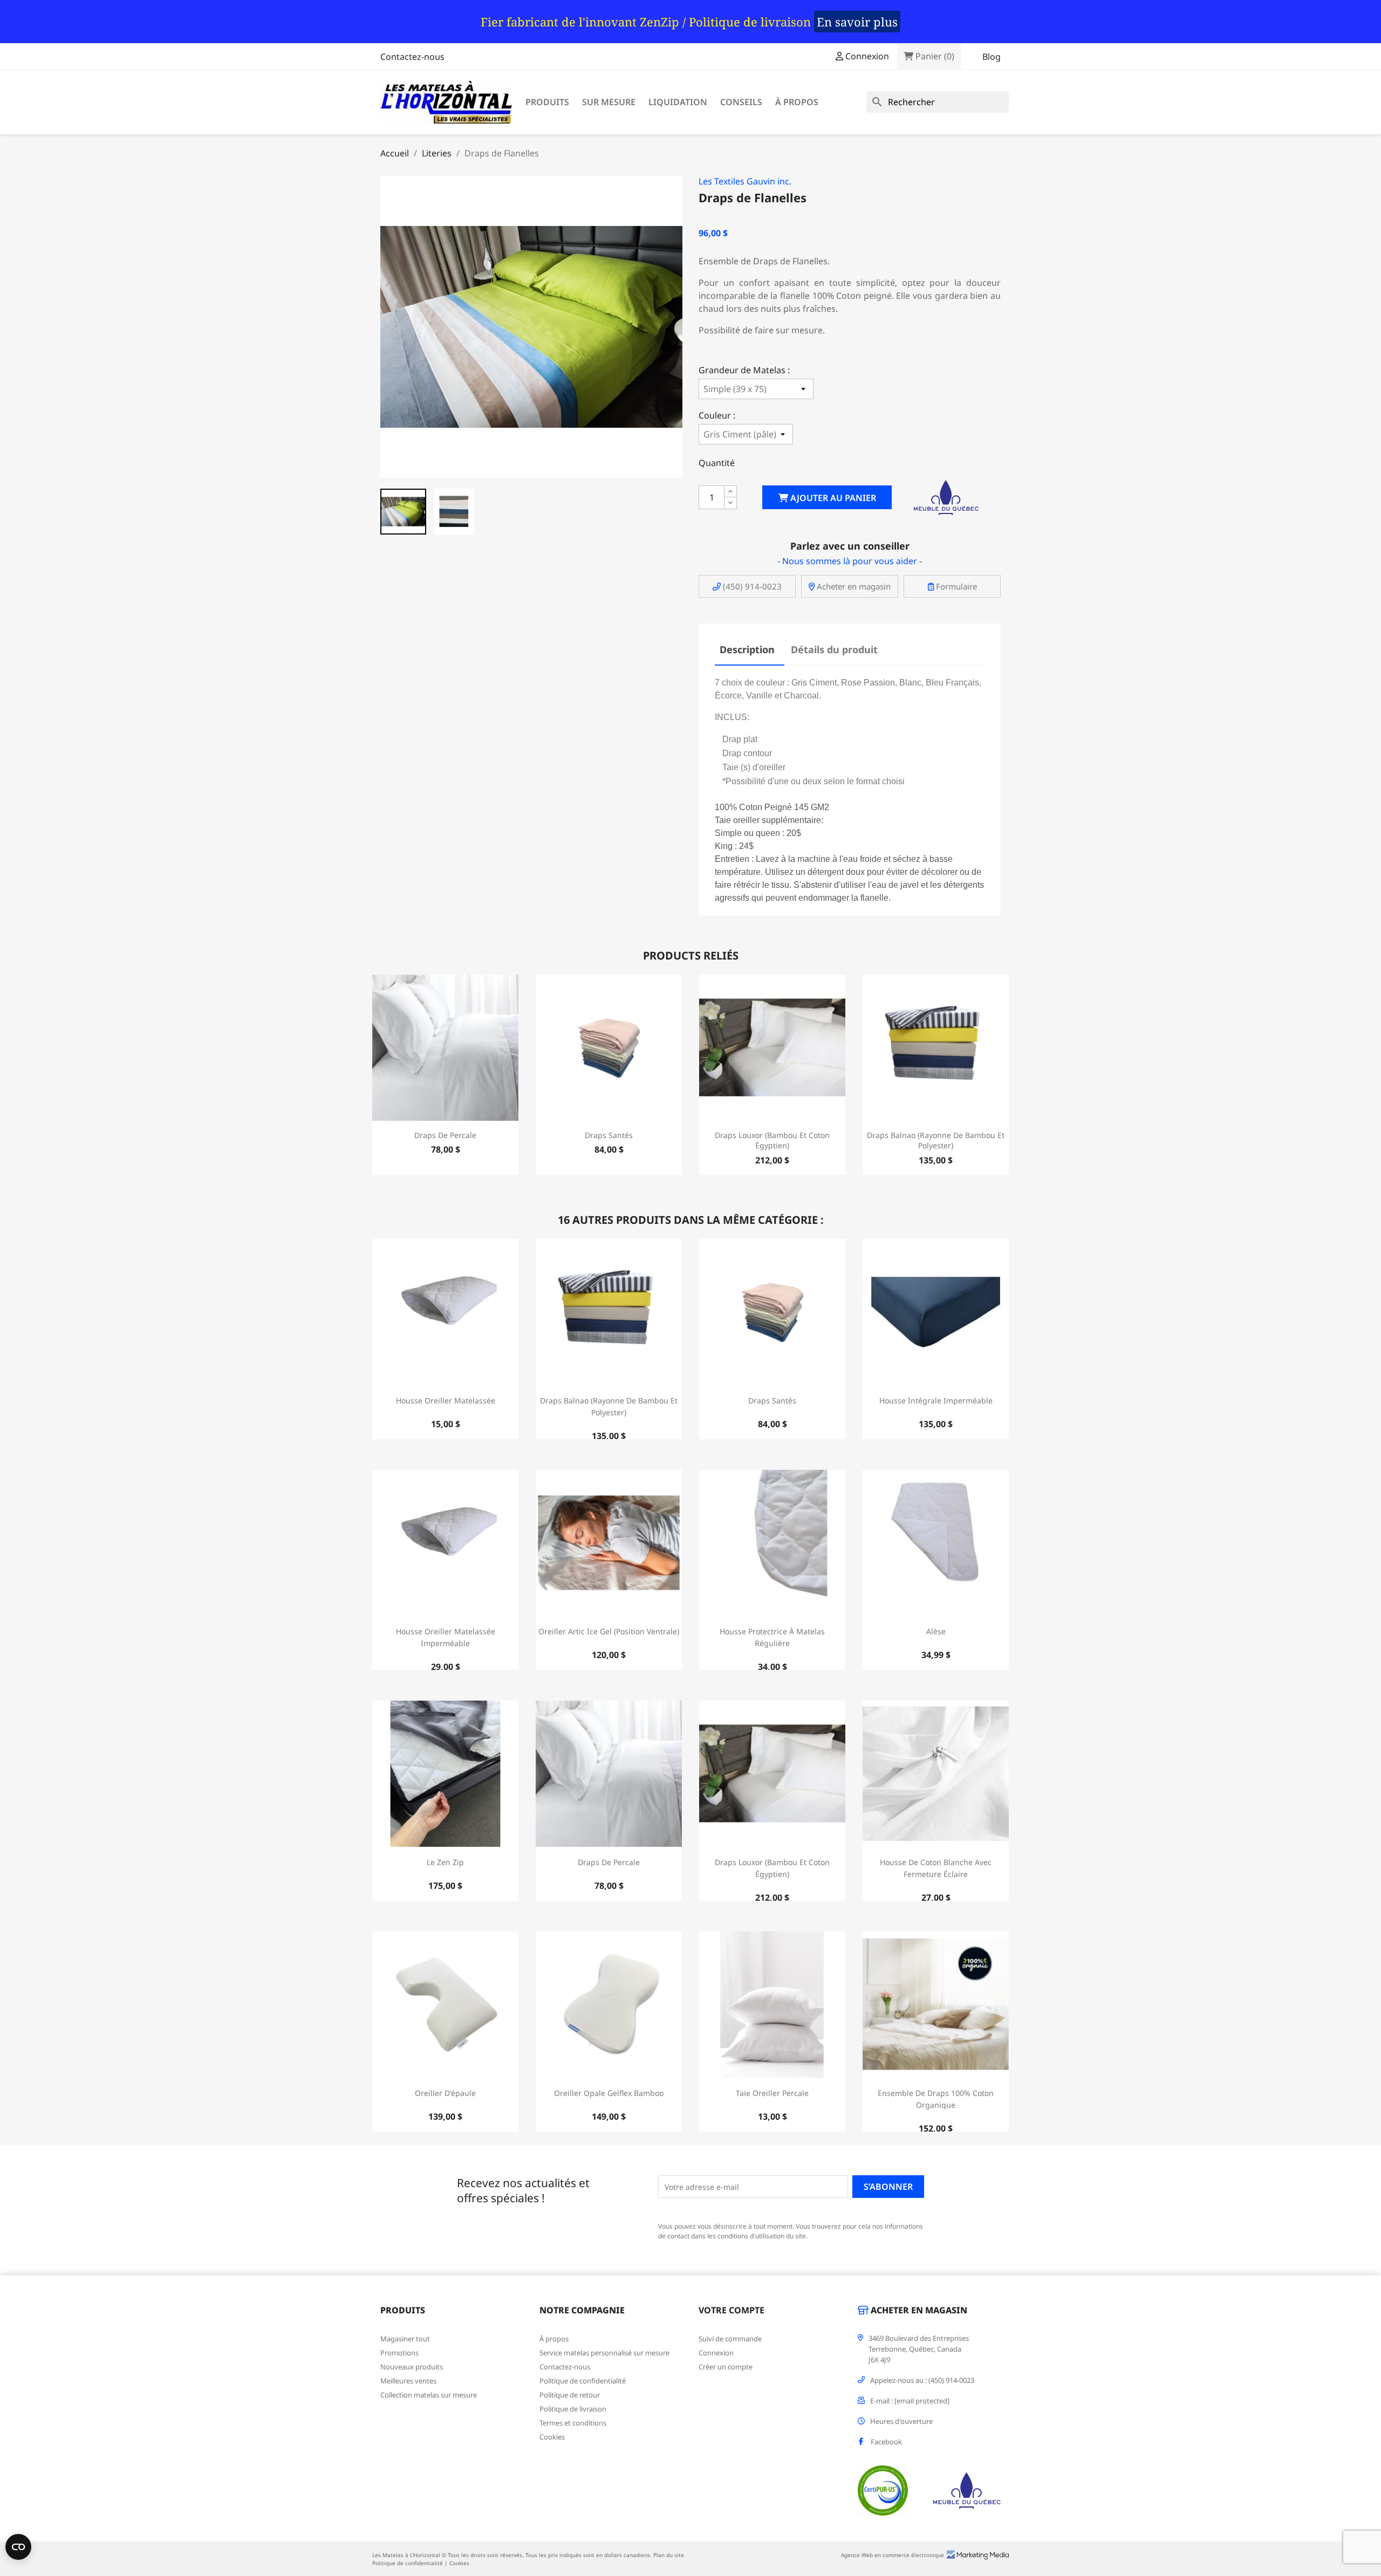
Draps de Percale (445, 1135)
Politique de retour (570, 2395)
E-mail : (910, 2401)
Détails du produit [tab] (834, 649)
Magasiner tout (405, 2339)
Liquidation (678, 102)
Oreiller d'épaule (445, 2093)
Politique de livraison (573, 2409)
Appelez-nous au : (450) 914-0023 (922, 2380)
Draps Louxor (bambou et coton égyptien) (772, 1140)
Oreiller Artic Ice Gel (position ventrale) (609, 1631)
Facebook (886, 2442)
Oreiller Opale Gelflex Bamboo (609, 2093)
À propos (797, 102)
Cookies (552, 2437)
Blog (992, 57)
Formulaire (955, 586)
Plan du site (669, 2555)
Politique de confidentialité (583, 2381)
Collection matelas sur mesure (429, 2395)
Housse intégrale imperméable (936, 1400)
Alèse (936, 1631)
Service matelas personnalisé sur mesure (604, 2353)
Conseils (741, 102)
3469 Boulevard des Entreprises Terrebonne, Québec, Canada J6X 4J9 (919, 2349)
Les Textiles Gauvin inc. (745, 181)
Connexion (716, 2353)
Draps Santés (609, 1135)
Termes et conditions (573, 2423)
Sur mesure (609, 102)
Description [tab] (747, 649)
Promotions (399, 2353)
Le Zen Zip (445, 1862)
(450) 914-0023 (751, 586)
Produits (547, 102)
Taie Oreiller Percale (772, 2093)
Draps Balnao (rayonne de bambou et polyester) (936, 1140)
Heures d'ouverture (901, 2421)
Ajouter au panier (832, 498)
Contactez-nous (412, 57)
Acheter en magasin (853, 586)
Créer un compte (726, 2367)
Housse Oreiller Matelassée (446, 1400)
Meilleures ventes (408, 2381)
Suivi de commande (730, 2339)
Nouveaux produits (412, 2367)
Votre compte (731, 2310)
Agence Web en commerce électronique (893, 2555)
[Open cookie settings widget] (18, 2547)
